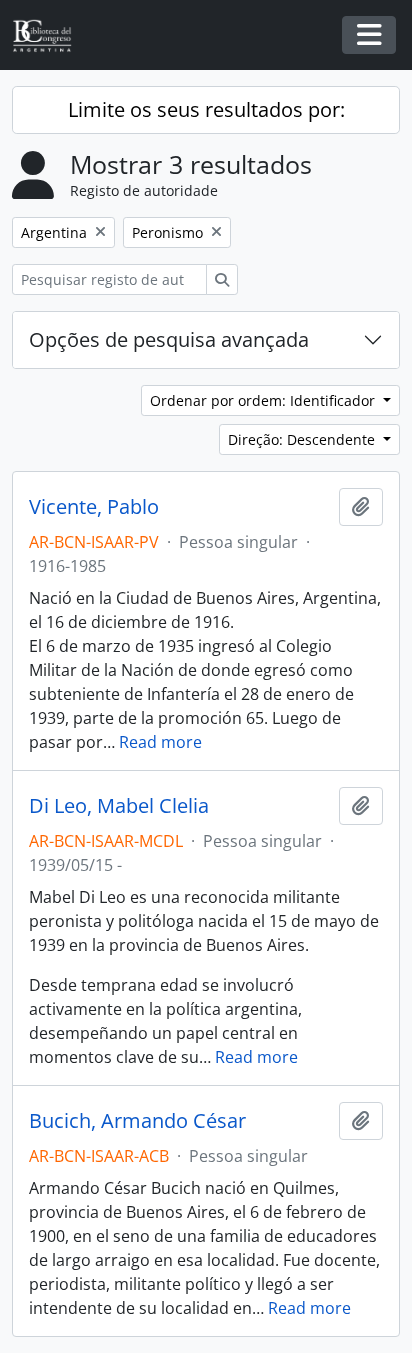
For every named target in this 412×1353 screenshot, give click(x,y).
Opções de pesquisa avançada (169, 339)
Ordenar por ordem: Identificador (264, 400)
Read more (160, 742)
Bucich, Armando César (137, 1121)
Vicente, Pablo (94, 507)
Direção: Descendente (303, 439)
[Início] (50, 35)
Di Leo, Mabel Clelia (119, 806)
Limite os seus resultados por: (206, 109)
